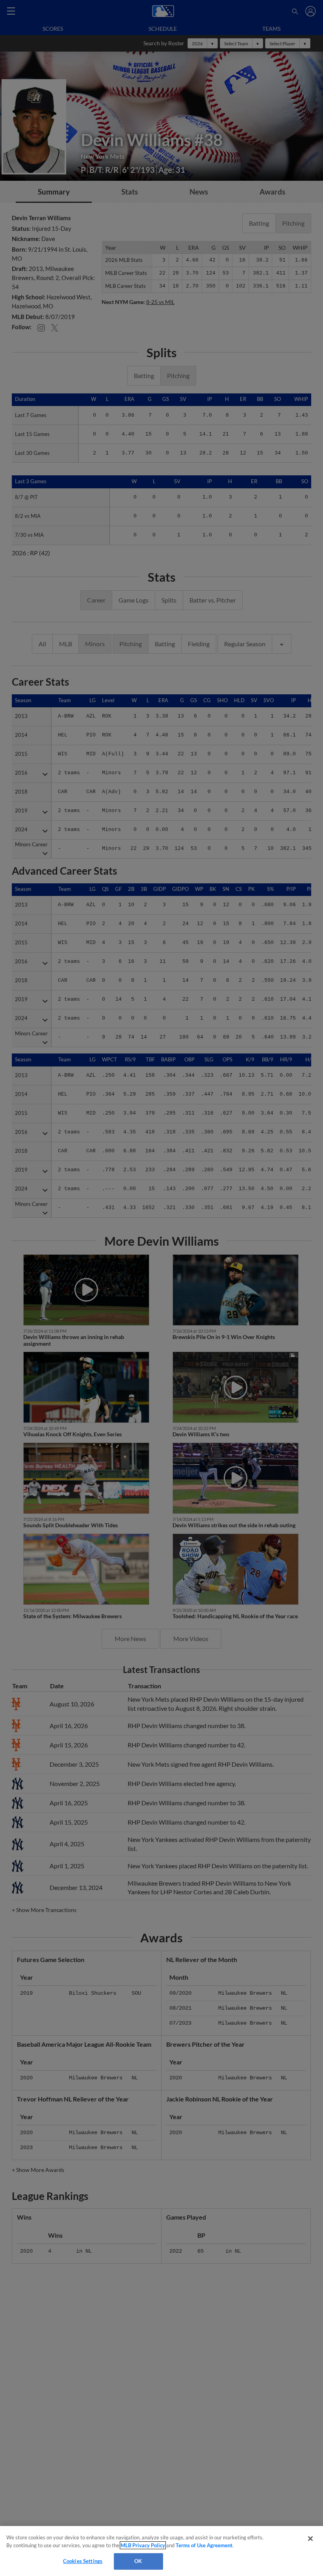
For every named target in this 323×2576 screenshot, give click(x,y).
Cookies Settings (83, 2561)
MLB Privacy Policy (143, 2545)
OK (138, 2561)
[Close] (310, 2539)
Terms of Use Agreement (204, 2545)
